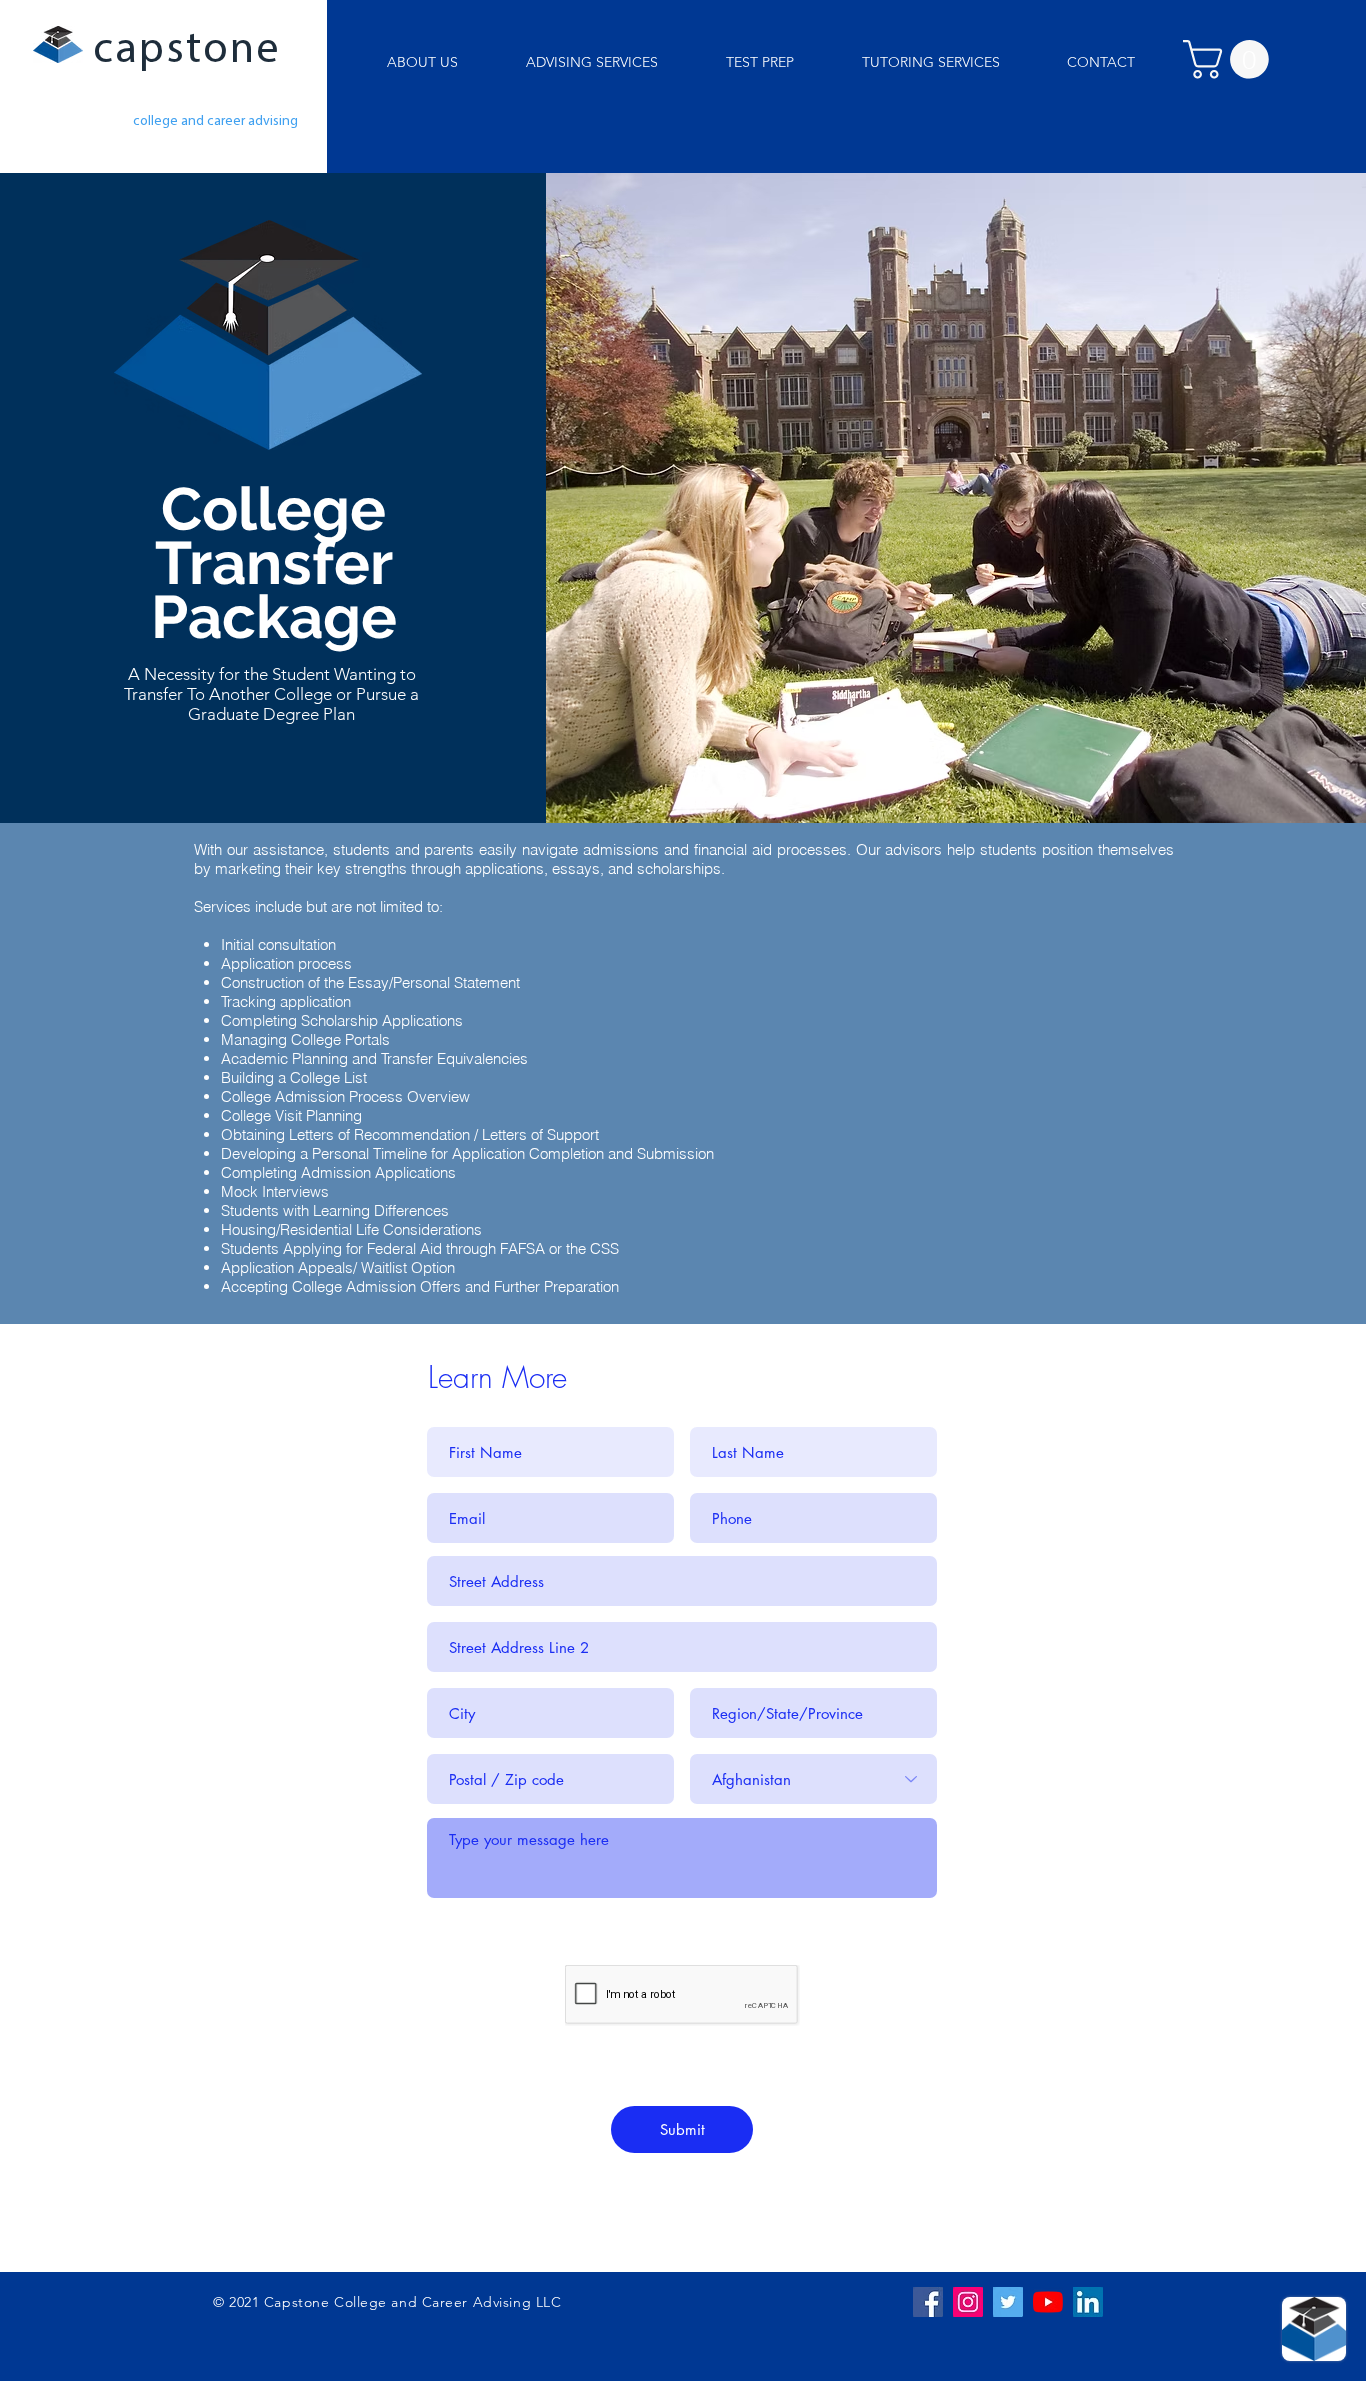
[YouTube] (1048, 2302)
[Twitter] (1008, 2302)
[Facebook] (928, 2302)
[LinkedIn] (1088, 2302)
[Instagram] (968, 2302)
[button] (930, 62)
